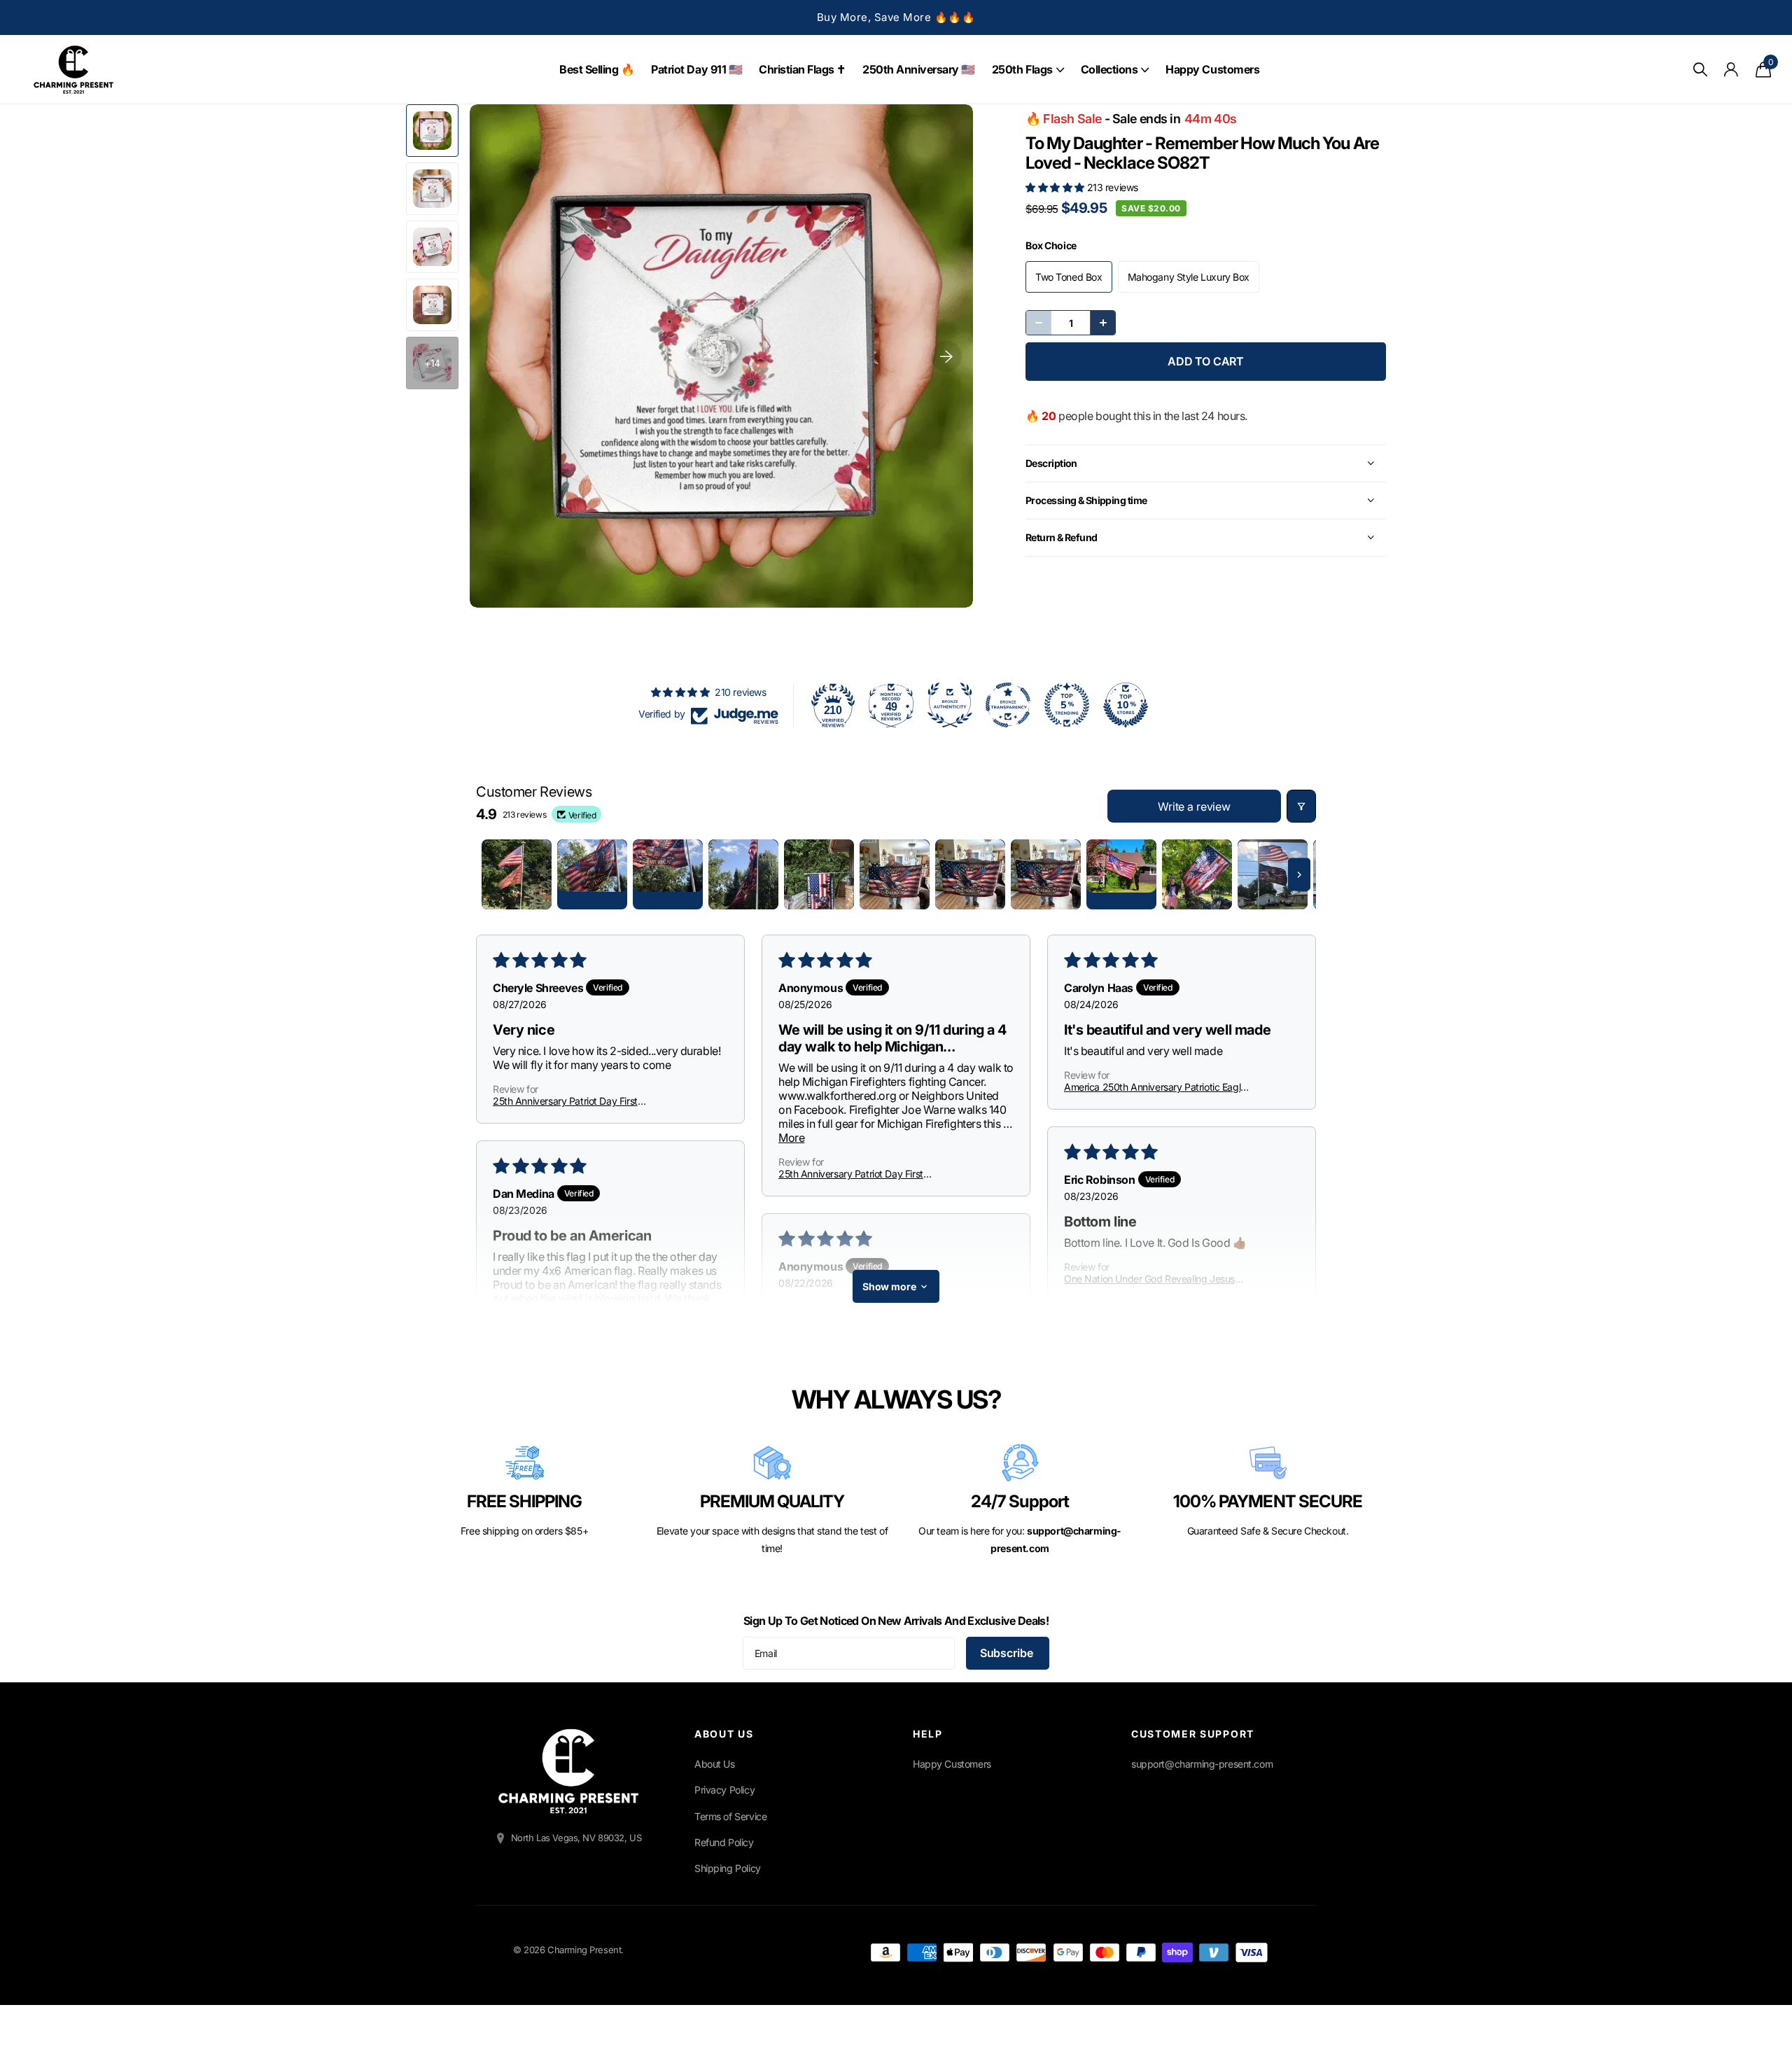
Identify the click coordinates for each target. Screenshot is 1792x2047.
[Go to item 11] (1273, 874)
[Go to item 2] (592, 874)
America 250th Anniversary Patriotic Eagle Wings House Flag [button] (1155, 1087)
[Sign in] (1731, 70)
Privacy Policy (724, 1790)
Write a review (1194, 806)
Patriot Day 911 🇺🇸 (696, 69)
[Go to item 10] (1197, 874)
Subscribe (1008, 1653)
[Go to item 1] (517, 874)
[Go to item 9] (1121, 874)
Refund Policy (724, 1842)
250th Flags (1022, 69)
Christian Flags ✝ (802, 69)
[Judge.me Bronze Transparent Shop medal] (1008, 705)
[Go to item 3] (668, 874)
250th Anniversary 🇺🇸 (919, 69)
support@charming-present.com (1202, 1764)
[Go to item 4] (743, 874)
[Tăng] (1102, 323)
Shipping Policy (728, 1868)
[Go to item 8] (1046, 874)
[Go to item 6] (895, 874)
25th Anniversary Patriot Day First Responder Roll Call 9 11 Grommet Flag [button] (575, 1101)
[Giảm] (1039, 323)
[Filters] (1301, 806)
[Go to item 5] (819, 874)
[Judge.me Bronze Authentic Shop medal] (950, 705)
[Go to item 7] (970, 874)
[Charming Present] (568, 1771)
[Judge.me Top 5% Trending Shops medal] (1067, 705)
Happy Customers (1212, 69)
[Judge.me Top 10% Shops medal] (1126, 705)
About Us (715, 1764)
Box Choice (1051, 245)
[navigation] (432, 131)
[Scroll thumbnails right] (1299, 875)
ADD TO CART (1206, 361)
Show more (889, 1286)
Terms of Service (730, 1816)
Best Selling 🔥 (597, 69)
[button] (1056, 187)
